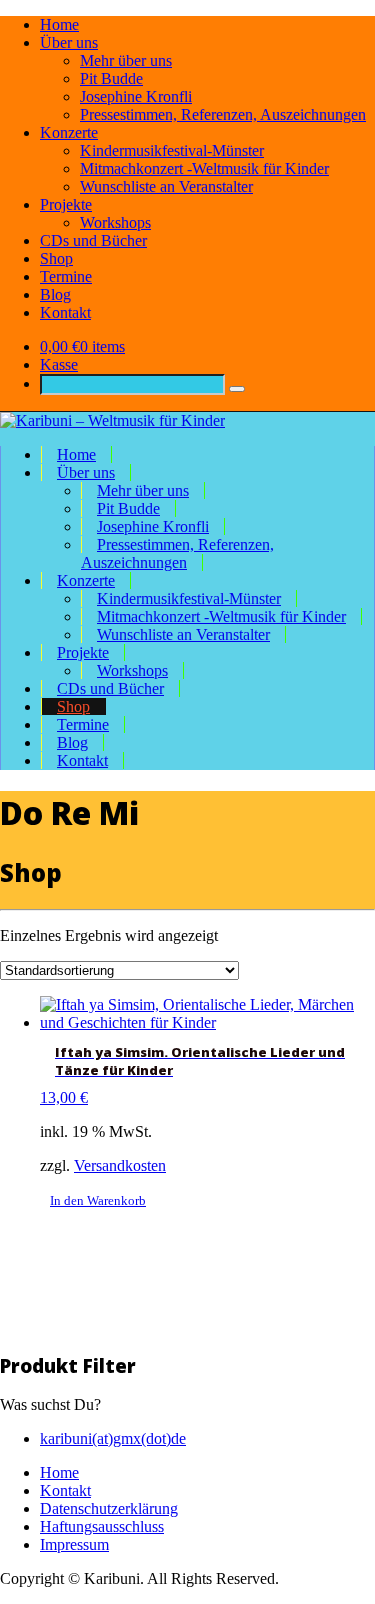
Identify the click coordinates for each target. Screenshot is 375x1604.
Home (59, 24)
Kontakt (65, 312)
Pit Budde (111, 78)
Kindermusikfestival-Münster (172, 150)
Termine (66, 276)
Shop (56, 258)
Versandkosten (120, 1165)
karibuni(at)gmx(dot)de (113, 1438)
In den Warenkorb (98, 1200)
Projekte (66, 204)
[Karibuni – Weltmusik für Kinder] (112, 420)
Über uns (69, 42)
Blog (55, 294)
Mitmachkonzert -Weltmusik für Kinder (204, 168)
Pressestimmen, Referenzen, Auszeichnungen (223, 114)
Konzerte (69, 132)
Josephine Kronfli (136, 96)
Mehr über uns (126, 60)
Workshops (115, 222)
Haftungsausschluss (102, 1526)
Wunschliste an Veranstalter (166, 186)
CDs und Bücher (93, 240)
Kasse (59, 364)
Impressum (74, 1544)
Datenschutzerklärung (109, 1508)
